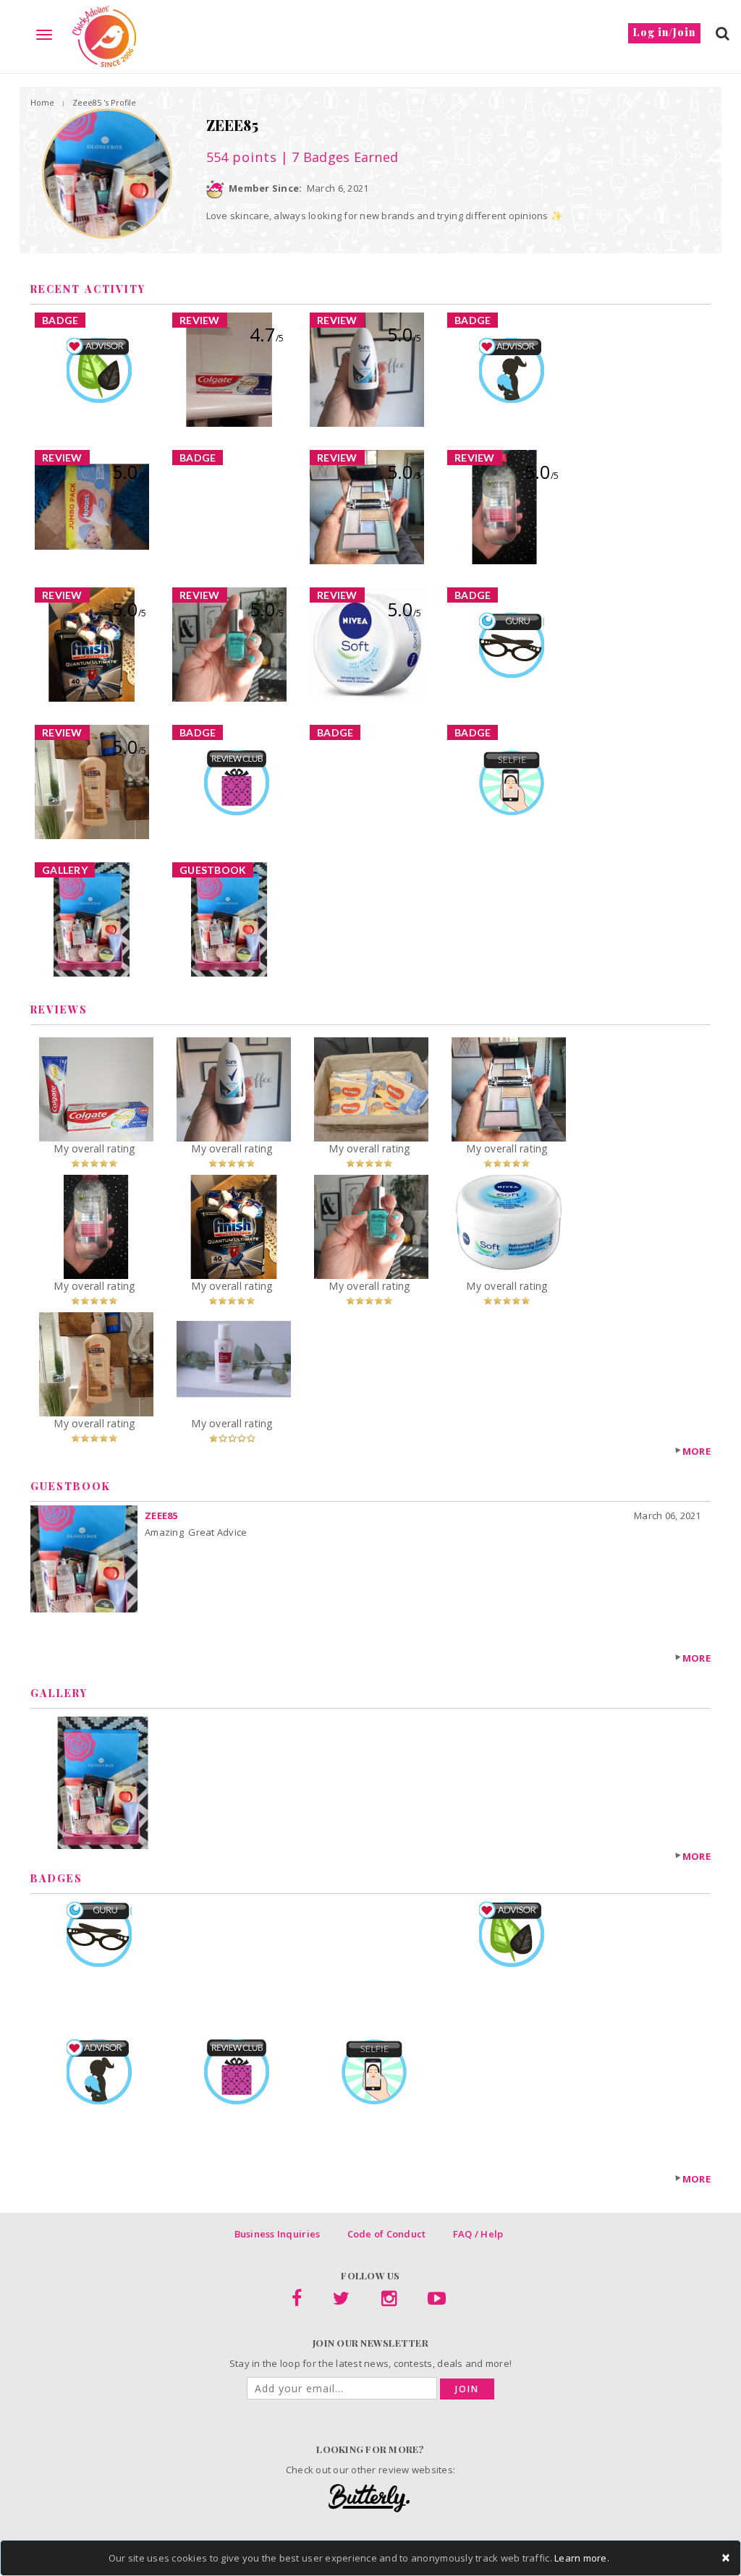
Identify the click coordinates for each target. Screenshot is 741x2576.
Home (42, 102)
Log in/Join (664, 32)
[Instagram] (389, 2301)
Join (467, 2389)
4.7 (267, 334)
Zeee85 (161, 1516)
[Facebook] (297, 2301)
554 (242, 157)
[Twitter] (341, 2301)
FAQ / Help (478, 2234)
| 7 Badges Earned (338, 157)
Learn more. (582, 2558)
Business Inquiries (278, 2234)
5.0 (404, 334)
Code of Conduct (387, 2234)
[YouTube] (437, 2301)
